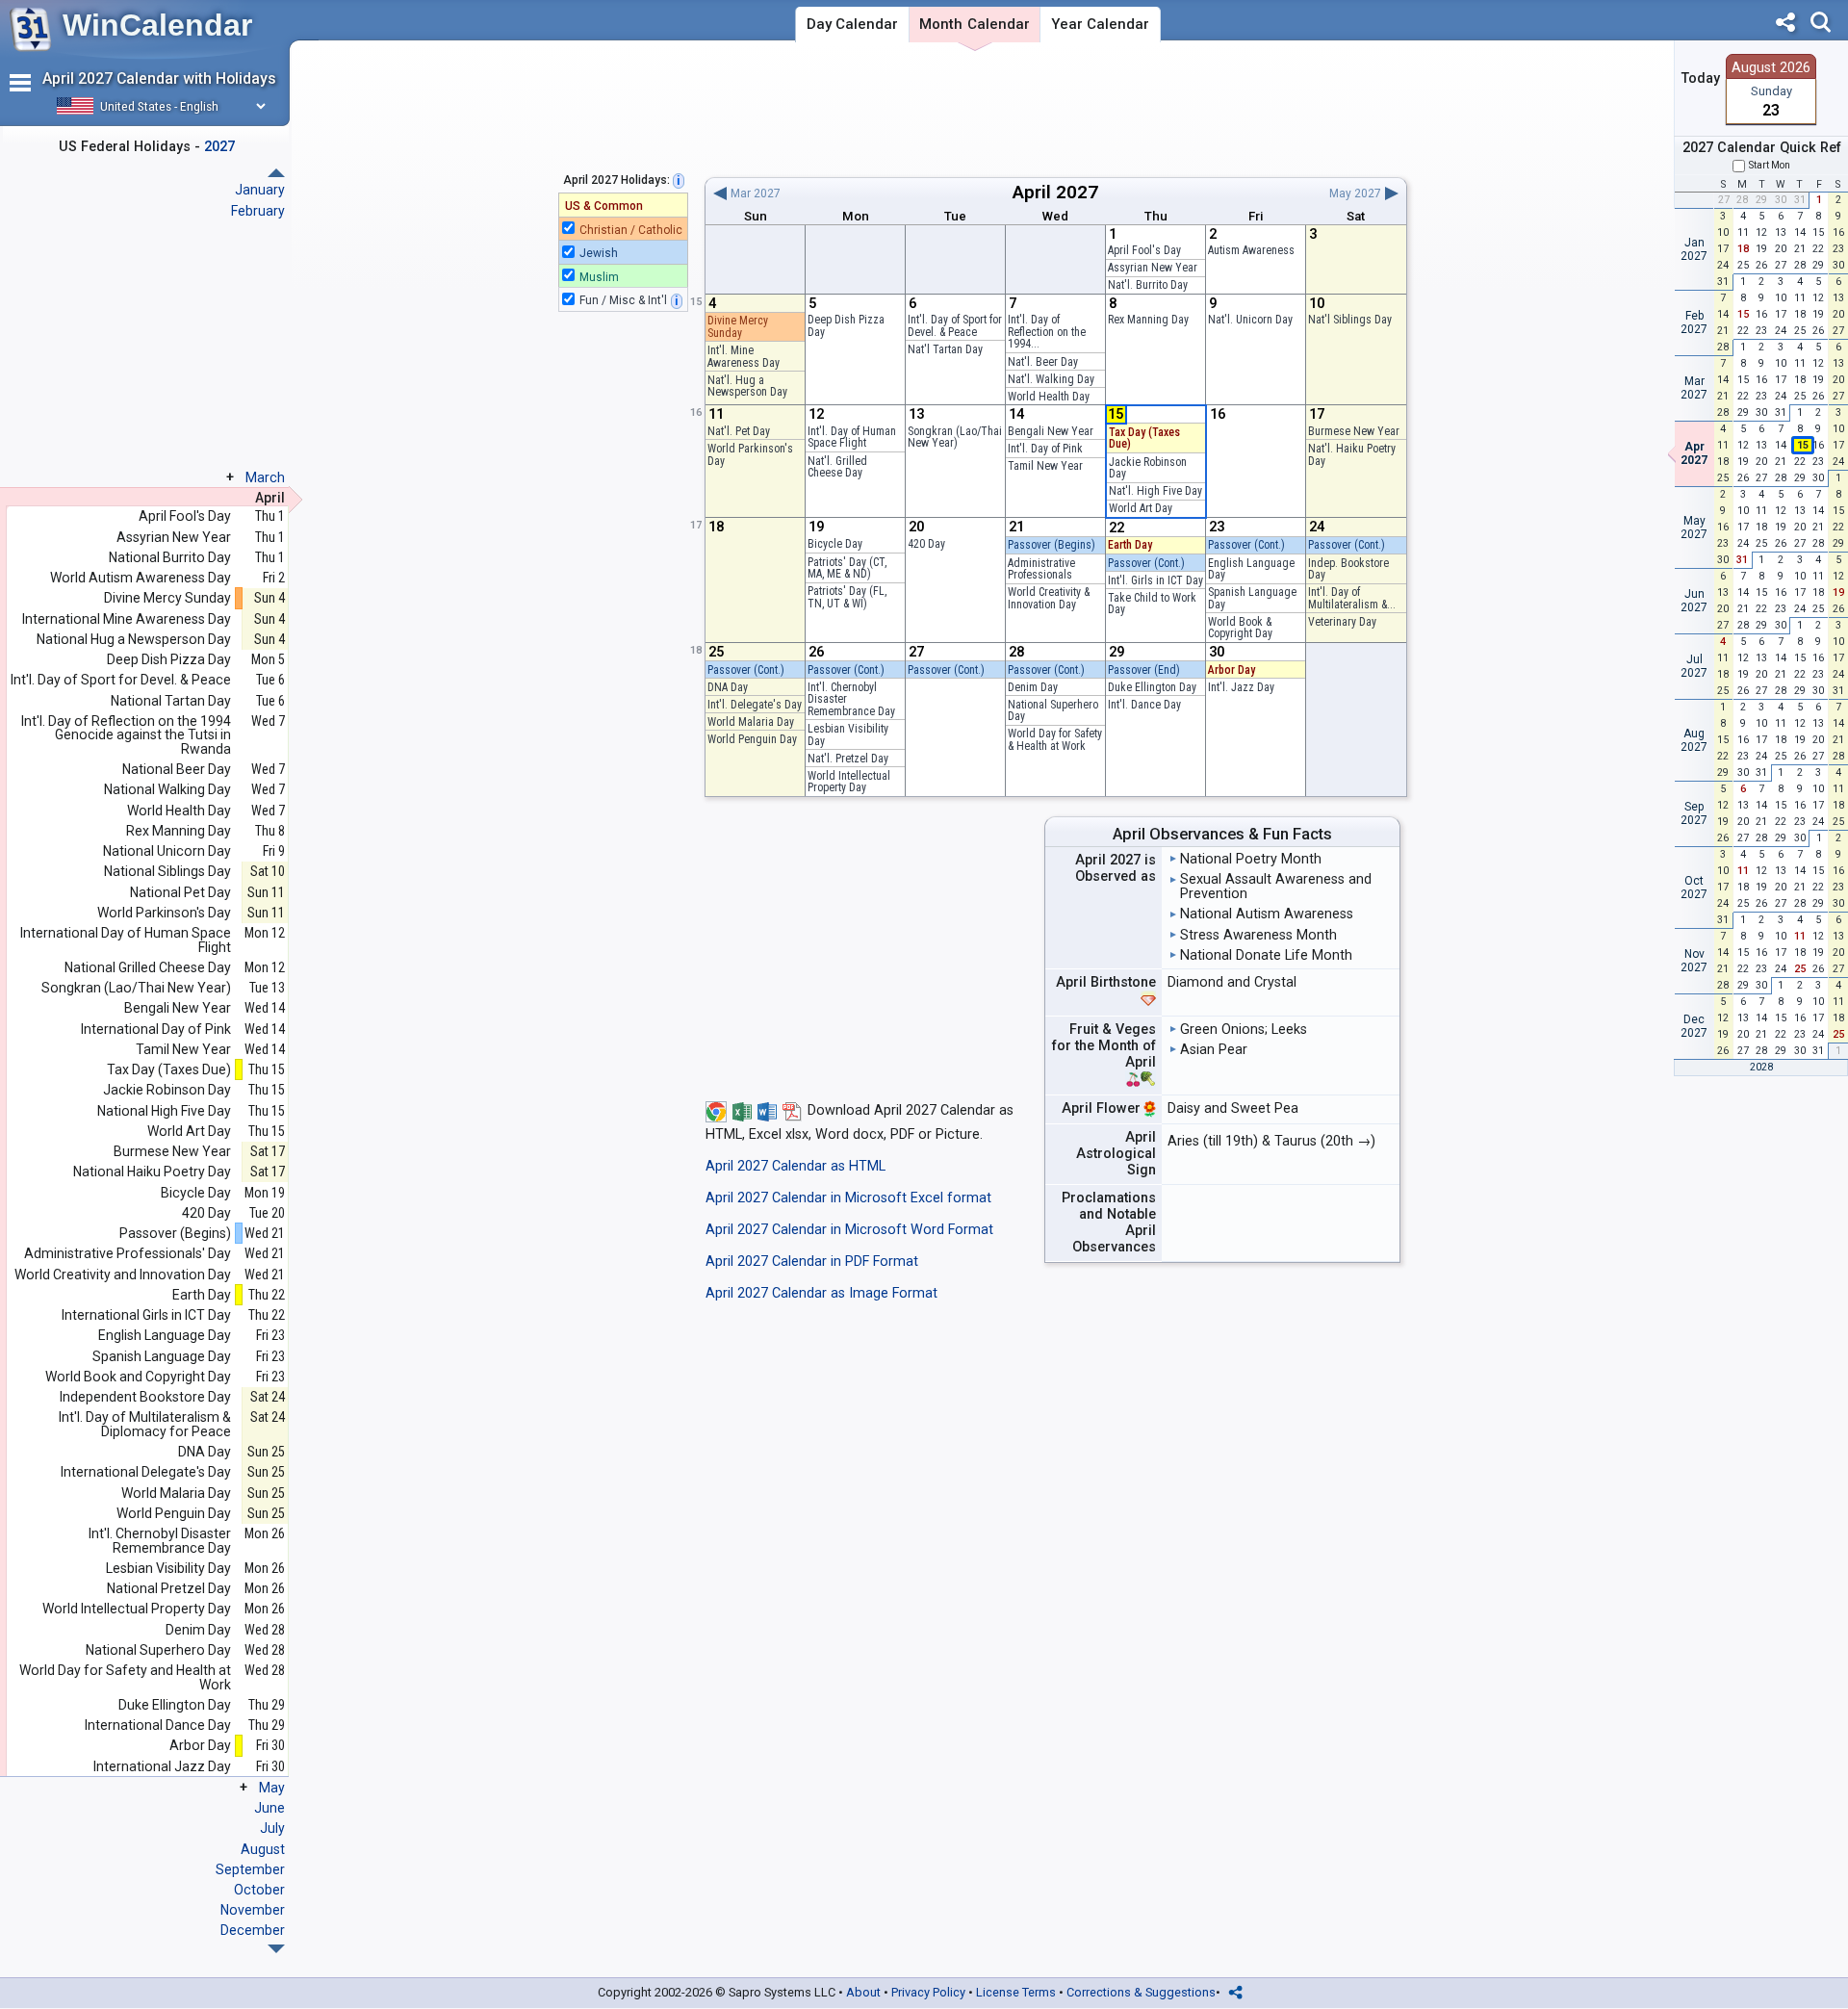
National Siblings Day (167, 872)
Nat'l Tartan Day (945, 349)
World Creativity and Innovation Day (123, 1275)
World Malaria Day (751, 722)
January (260, 190)
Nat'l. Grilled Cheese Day (837, 467)
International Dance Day (158, 1726)
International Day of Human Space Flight (126, 940)
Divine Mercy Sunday (738, 327)
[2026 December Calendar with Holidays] (276, 173)
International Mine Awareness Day (127, 619)
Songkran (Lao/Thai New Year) (955, 438)
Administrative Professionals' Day (128, 1254)
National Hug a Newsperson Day (134, 640)
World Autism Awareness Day (141, 578)
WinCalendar (157, 25)
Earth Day (1130, 545)
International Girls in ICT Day (146, 1315)
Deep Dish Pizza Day (846, 326)
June (269, 1808)
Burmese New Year (1354, 431)
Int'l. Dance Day (1144, 705)
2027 (1077, 192)
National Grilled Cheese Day (148, 968)
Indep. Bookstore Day (1348, 569)
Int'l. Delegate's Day (755, 705)
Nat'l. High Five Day (1155, 491)
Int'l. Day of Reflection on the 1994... (1047, 332)
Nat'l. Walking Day (1051, 379)
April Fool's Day (1144, 250)
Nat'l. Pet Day (739, 431)
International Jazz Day (162, 1767)
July (272, 1828)
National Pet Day (180, 893)
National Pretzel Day (169, 1589)
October (259, 1890)
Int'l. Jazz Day (1241, 687)
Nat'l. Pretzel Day (848, 759)
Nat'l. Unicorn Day (1250, 320)
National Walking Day (167, 790)
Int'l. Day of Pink (1045, 449)
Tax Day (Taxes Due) (1144, 438)
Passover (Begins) (1052, 545)
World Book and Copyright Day (138, 1377)
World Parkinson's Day (750, 455)
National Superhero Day (1053, 711)
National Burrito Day (170, 558)
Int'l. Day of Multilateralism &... (1352, 598)
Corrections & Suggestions (1141, 1992)
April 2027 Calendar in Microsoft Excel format (848, 1198)
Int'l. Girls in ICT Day (1155, 580)
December (253, 1930)
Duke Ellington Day (1152, 687)
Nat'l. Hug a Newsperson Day (747, 386)
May (272, 1788)
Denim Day (1033, 687)
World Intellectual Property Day (849, 782)
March (265, 477)
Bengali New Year (1051, 431)
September (250, 1869)
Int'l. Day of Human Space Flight (852, 438)
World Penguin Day (752, 739)
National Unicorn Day (167, 851)
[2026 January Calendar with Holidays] (276, 1949)
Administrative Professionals (1041, 569)
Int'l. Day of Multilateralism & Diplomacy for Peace (145, 1424)
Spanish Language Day (1252, 598)
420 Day (926, 544)
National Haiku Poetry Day (152, 1172)
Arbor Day (1232, 670)
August (263, 1849)
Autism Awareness (1251, 250)
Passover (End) (1144, 670)
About (863, 1992)
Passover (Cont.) (1146, 563)
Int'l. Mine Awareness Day (744, 357)
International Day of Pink (156, 1030)
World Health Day (1049, 397)
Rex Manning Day (1148, 320)
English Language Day (1251, 569)
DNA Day (728, 687)
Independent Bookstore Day (145, 1397)
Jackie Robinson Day (1148, 468)
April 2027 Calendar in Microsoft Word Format (849, 1230)
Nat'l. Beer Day (1043, 362)
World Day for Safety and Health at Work (125, 1677)
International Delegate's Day (146, 1472)
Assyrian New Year (1153, 268)
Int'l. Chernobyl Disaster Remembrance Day (160, 1541)
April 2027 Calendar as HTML (796, 1166)
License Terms (1016, 1992)
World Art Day (1141, 508)
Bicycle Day (835, 544)
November (253, 1910)
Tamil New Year (1045, 466)
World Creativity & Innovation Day (1049, 598)
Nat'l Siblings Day (1350, 320)
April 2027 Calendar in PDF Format (812, 1262)
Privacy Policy (928, 1992)
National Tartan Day (171, 701)
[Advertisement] (1055, 109)
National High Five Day (164, 1111)
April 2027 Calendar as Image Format (821, 1293)
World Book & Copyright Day (1240, 628)
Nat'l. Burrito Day (1148, 285)
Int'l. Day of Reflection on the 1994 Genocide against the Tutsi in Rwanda (126, 735)
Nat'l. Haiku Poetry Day (1352, 455)
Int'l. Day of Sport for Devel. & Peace (955, 326)
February (258, 211)
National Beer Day (177, 770)
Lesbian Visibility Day (848, 735)
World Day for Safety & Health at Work (1055, 740)
